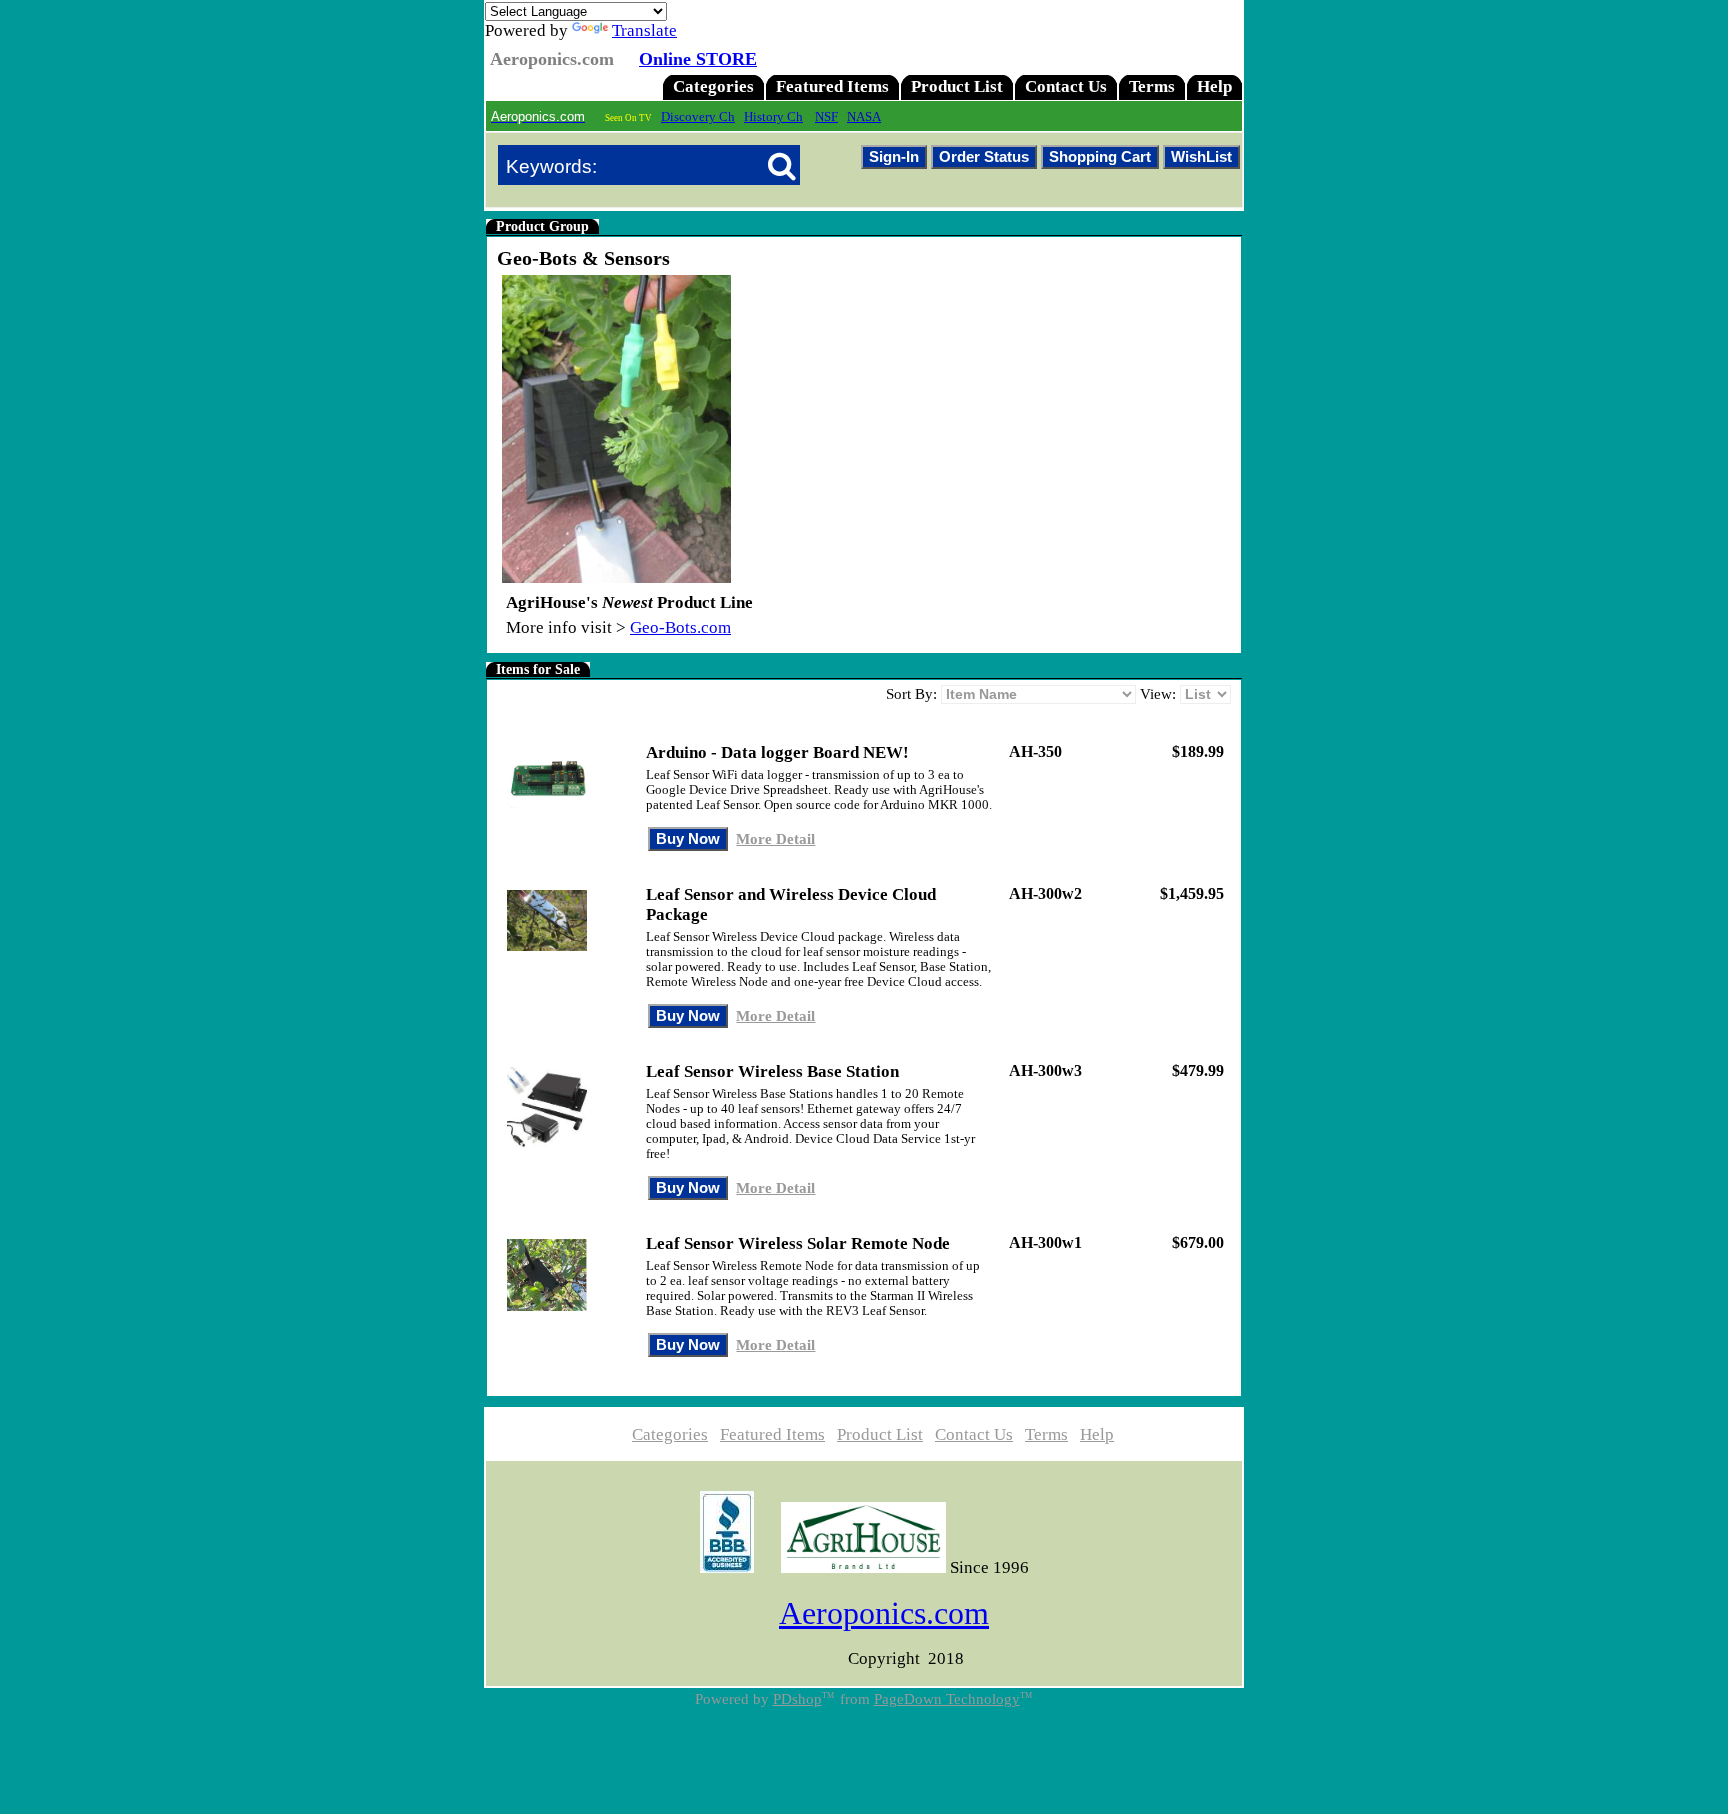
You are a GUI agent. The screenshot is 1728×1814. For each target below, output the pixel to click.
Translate (644, 30)
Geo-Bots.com (680, 627)
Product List (957, 86)
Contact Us (1066, 86)
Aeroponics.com (884, 1613)
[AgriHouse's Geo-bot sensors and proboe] (616, 577)
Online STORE (698, 59)
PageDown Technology (947, 1699)
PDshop (797, 1699)
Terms (1152, 86)
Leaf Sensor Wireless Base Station (772, 1071)
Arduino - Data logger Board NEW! (777, 752)
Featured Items (832, 86)
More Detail (775, 838)
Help (1214, 86)
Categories (713, 86)
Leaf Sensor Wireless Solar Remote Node (798, 1243)
